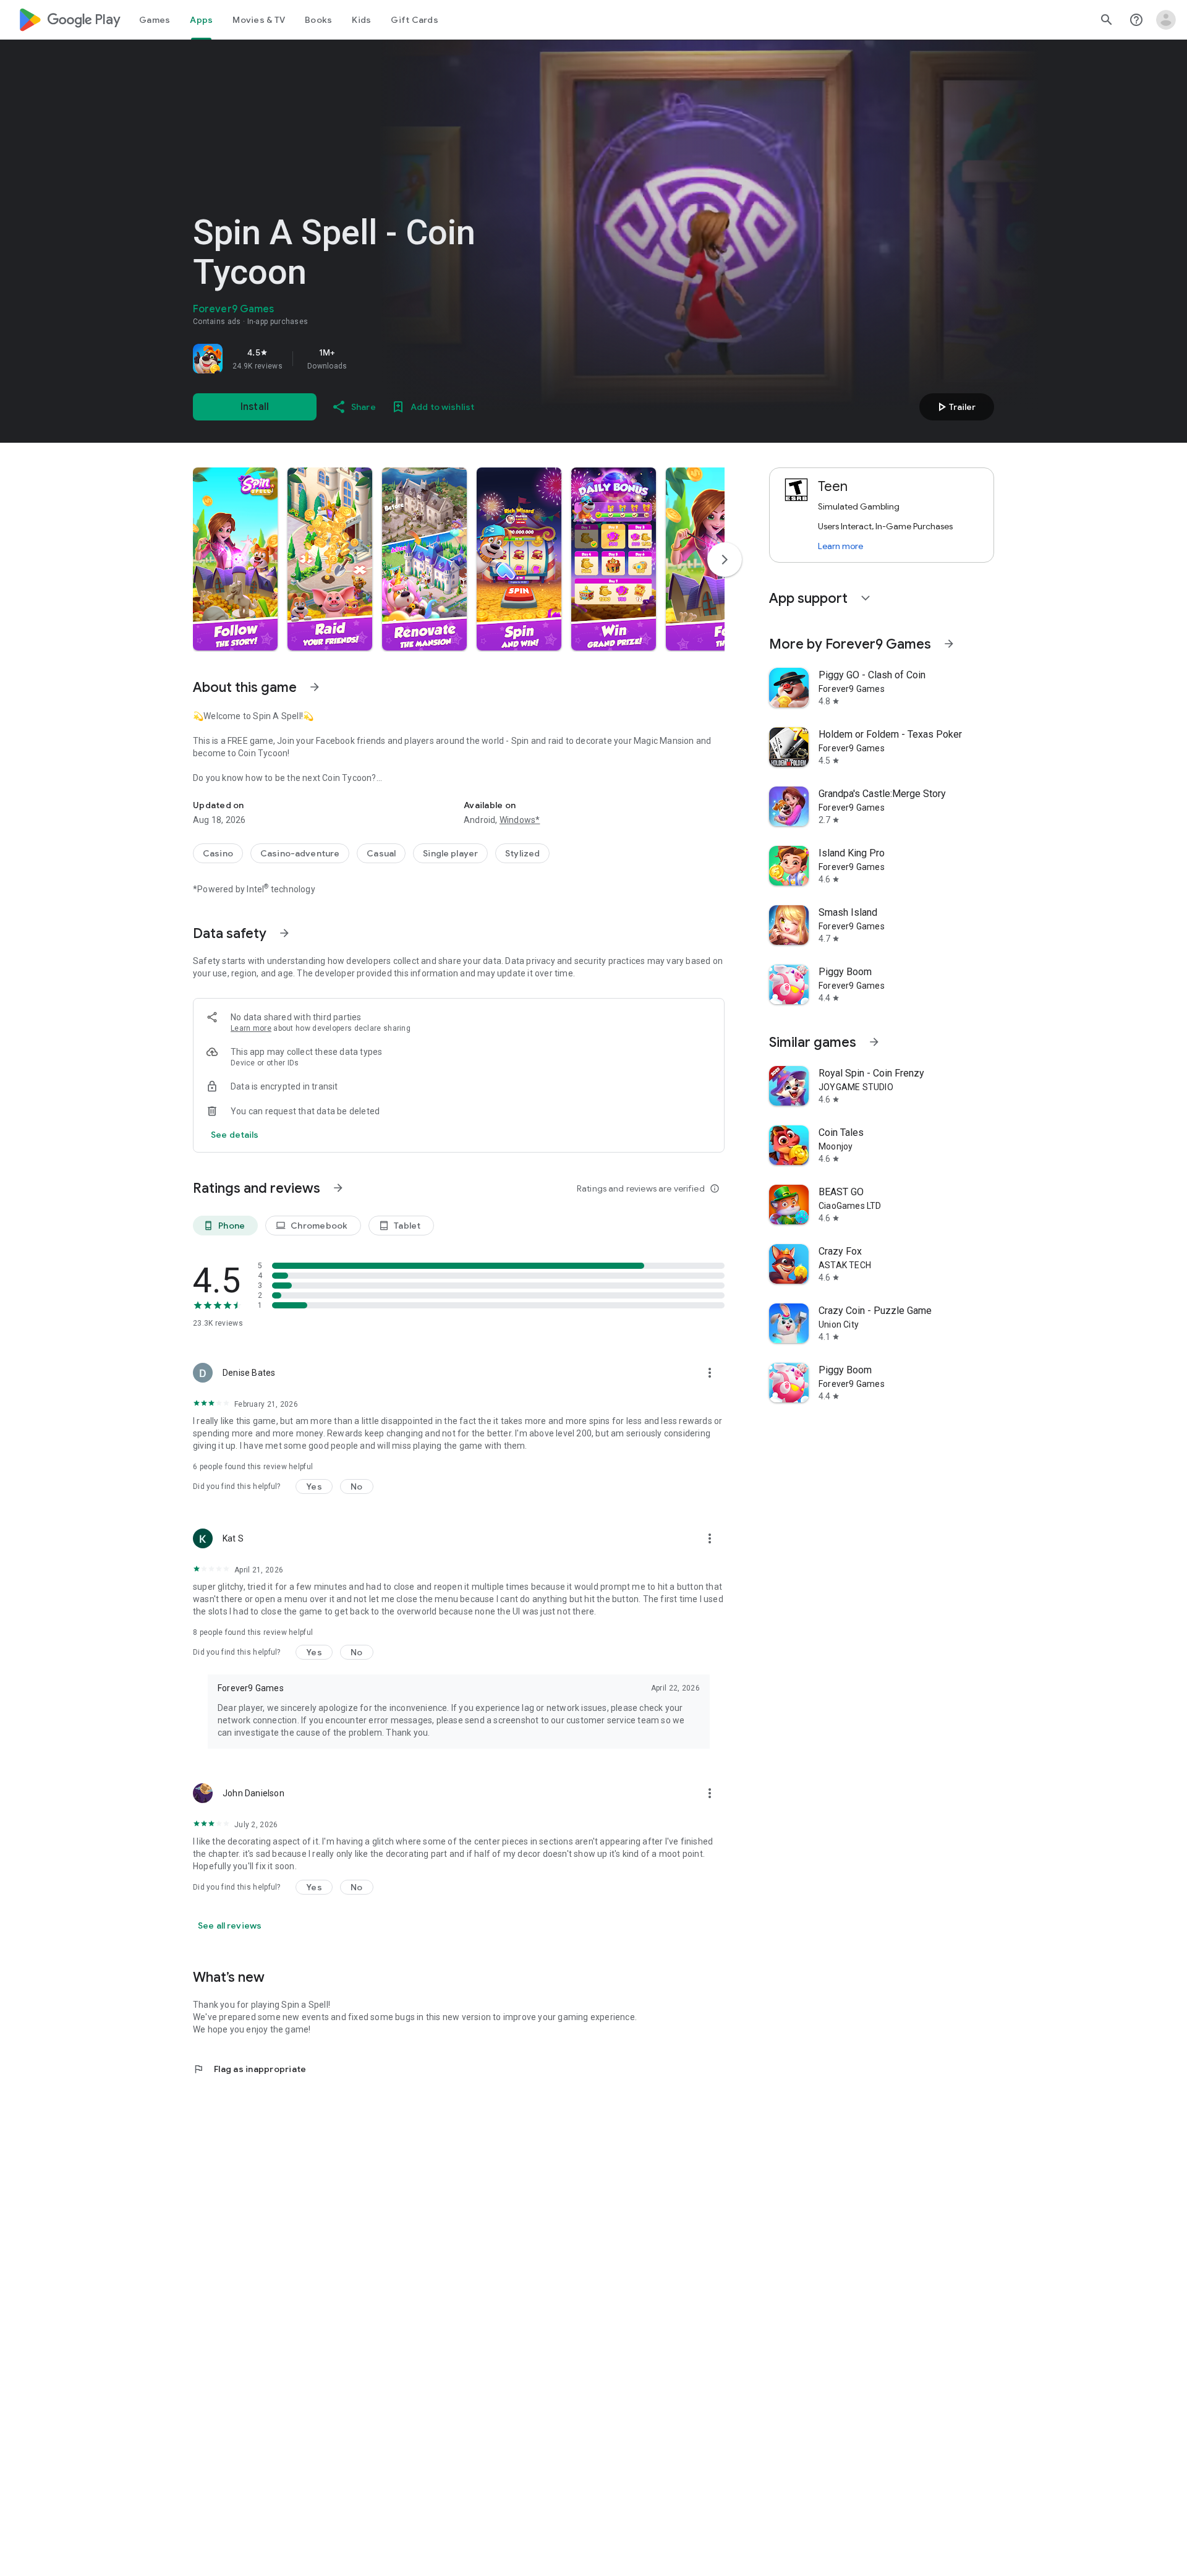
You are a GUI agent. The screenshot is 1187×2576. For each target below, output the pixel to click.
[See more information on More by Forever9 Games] (949, 644)
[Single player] (450, 853)
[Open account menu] (1166, 20)
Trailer (955, 407)
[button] (235, 559)
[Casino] (218, 853)
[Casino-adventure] (300, 853)
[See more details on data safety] (235, 1135)
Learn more (251, 1028)
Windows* (520, 820)
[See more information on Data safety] (284, 933)
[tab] (155, 20)
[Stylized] (522, 853)
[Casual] (381, 853)
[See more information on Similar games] (874, 1042)
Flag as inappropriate (249, 2069)
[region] (366, 359)
